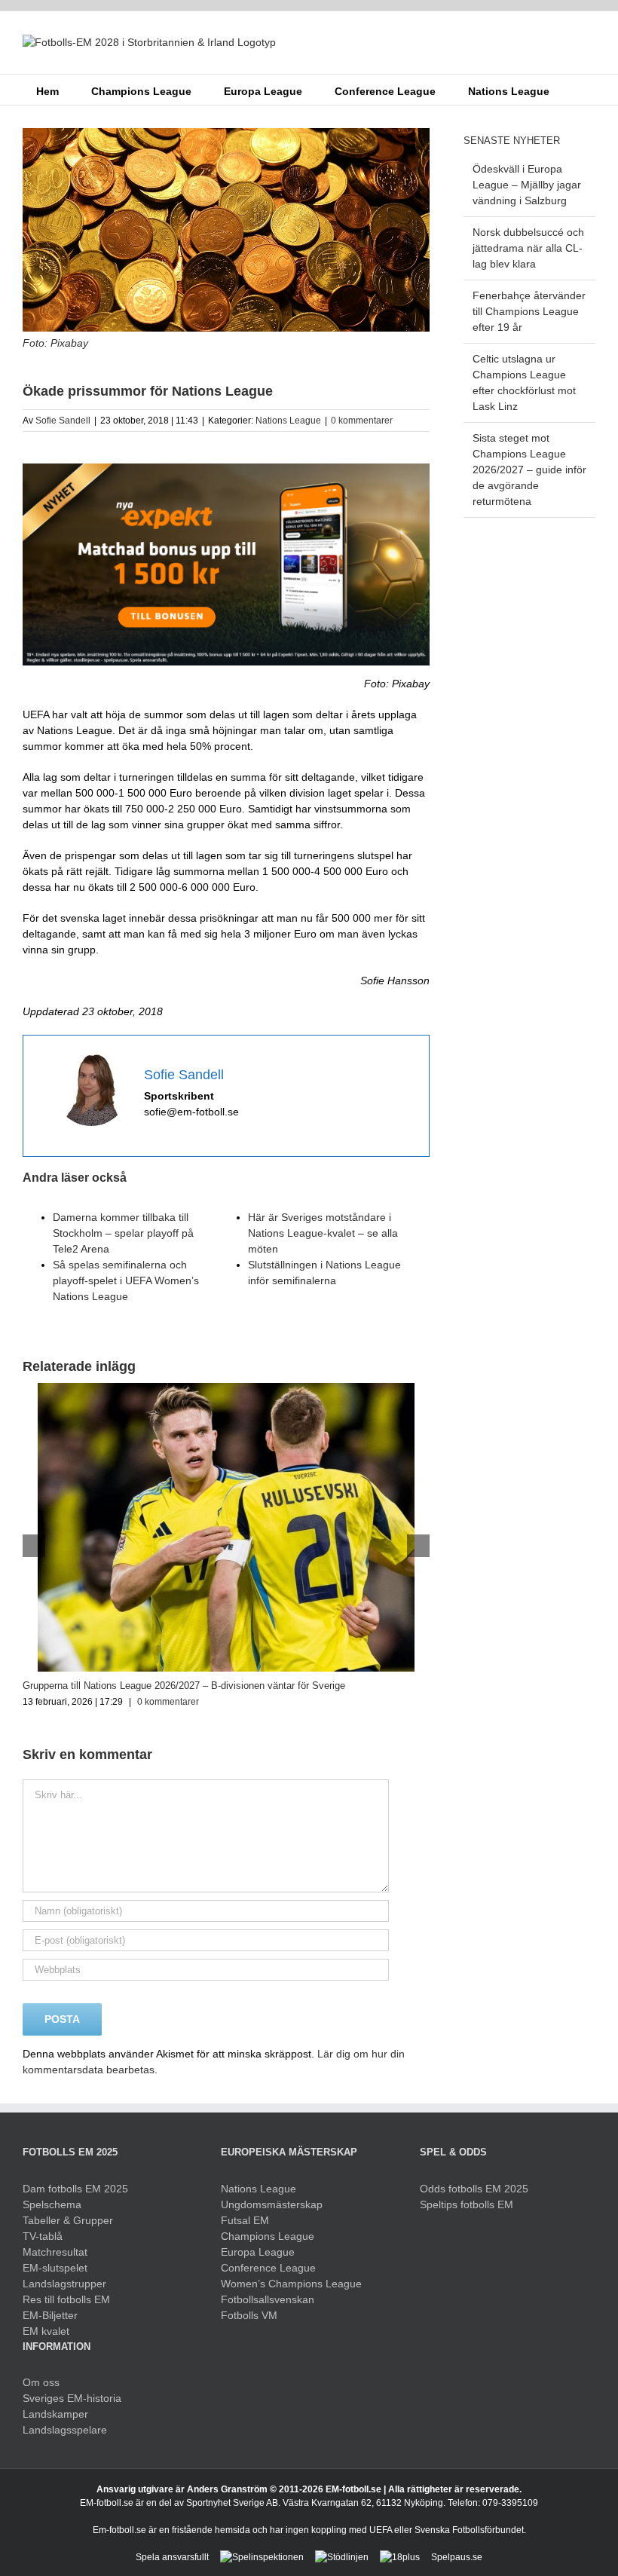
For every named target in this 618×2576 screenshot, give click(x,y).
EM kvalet (46, 2331)
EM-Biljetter (50, 2315)
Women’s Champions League (291, 2284)
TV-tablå (43, 2236)
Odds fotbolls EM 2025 (474, 2189)
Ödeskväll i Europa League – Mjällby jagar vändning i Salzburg (527, 185)
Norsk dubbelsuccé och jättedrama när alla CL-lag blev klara (528, 248)
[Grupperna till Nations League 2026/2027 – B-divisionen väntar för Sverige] (226, 1389)
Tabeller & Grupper (68, 2220)
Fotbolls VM (249, 2315)
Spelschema (52, 2204)
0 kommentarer (362, 421)
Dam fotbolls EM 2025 (75, 2189)
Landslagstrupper (64, 2284)
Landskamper (55, 2414)
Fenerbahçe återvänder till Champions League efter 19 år (529, 311)
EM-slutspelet (55, 2268)
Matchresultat (55, 2252)
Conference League (268, 2268)
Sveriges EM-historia (72, 2398)
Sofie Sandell (63, 421)
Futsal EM (245, 2220)
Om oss (41, 2382)
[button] (572, 90)
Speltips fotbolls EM (467, 2204)
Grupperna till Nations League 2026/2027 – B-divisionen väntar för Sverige (184, 1686)
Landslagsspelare (65, 2430)
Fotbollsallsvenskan (268, 2299)
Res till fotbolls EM (66, 2299)
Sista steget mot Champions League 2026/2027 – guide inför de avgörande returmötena (529, 470)
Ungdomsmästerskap (272, 2204)
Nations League (288, 421)
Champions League (268, 2236)
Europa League (258, 2252)
